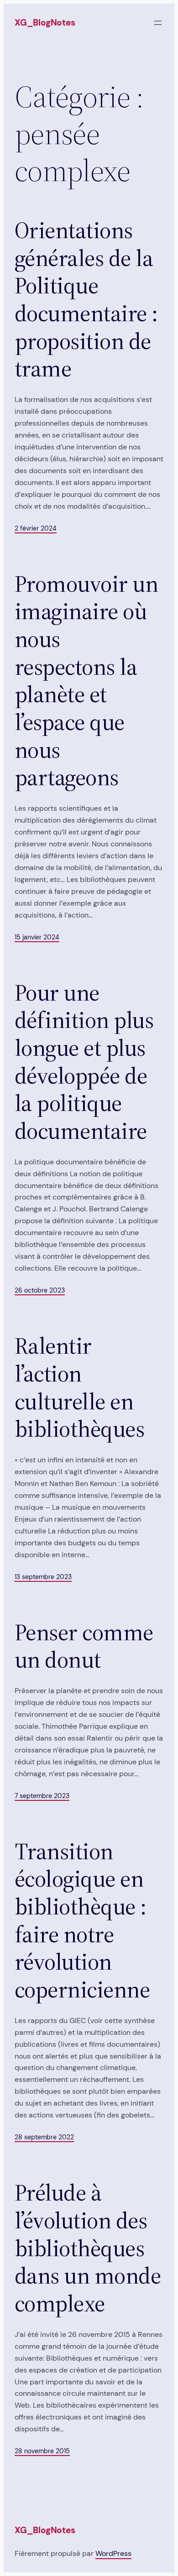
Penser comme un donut (84, 1646)
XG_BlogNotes (45, 23)
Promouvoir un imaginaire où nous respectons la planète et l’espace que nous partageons (86, 681)
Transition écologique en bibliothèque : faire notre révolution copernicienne (82, 1921)
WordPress (113, 2553)
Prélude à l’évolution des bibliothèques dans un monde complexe (88, 2248)
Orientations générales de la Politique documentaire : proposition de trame (86, 300)
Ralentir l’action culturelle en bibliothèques (79, 1388)
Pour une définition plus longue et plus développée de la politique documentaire (84, 1062)
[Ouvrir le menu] (158, 23)
